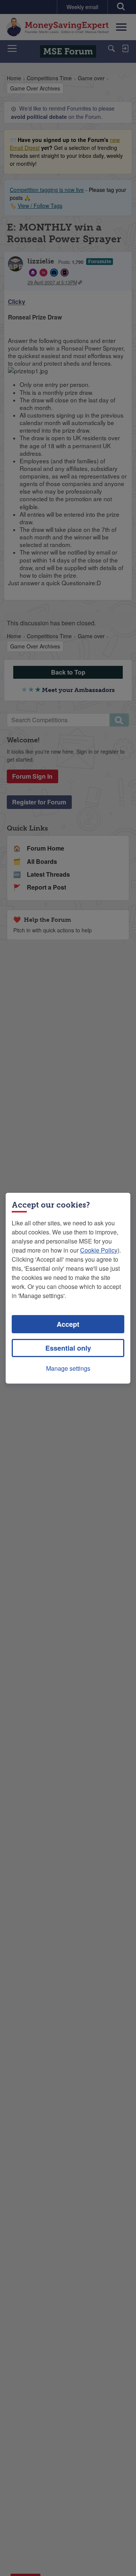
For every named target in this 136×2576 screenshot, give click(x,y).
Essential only (68, 1348)
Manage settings (68, 1368)
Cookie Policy (99, 1250)
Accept (68, 1324)
